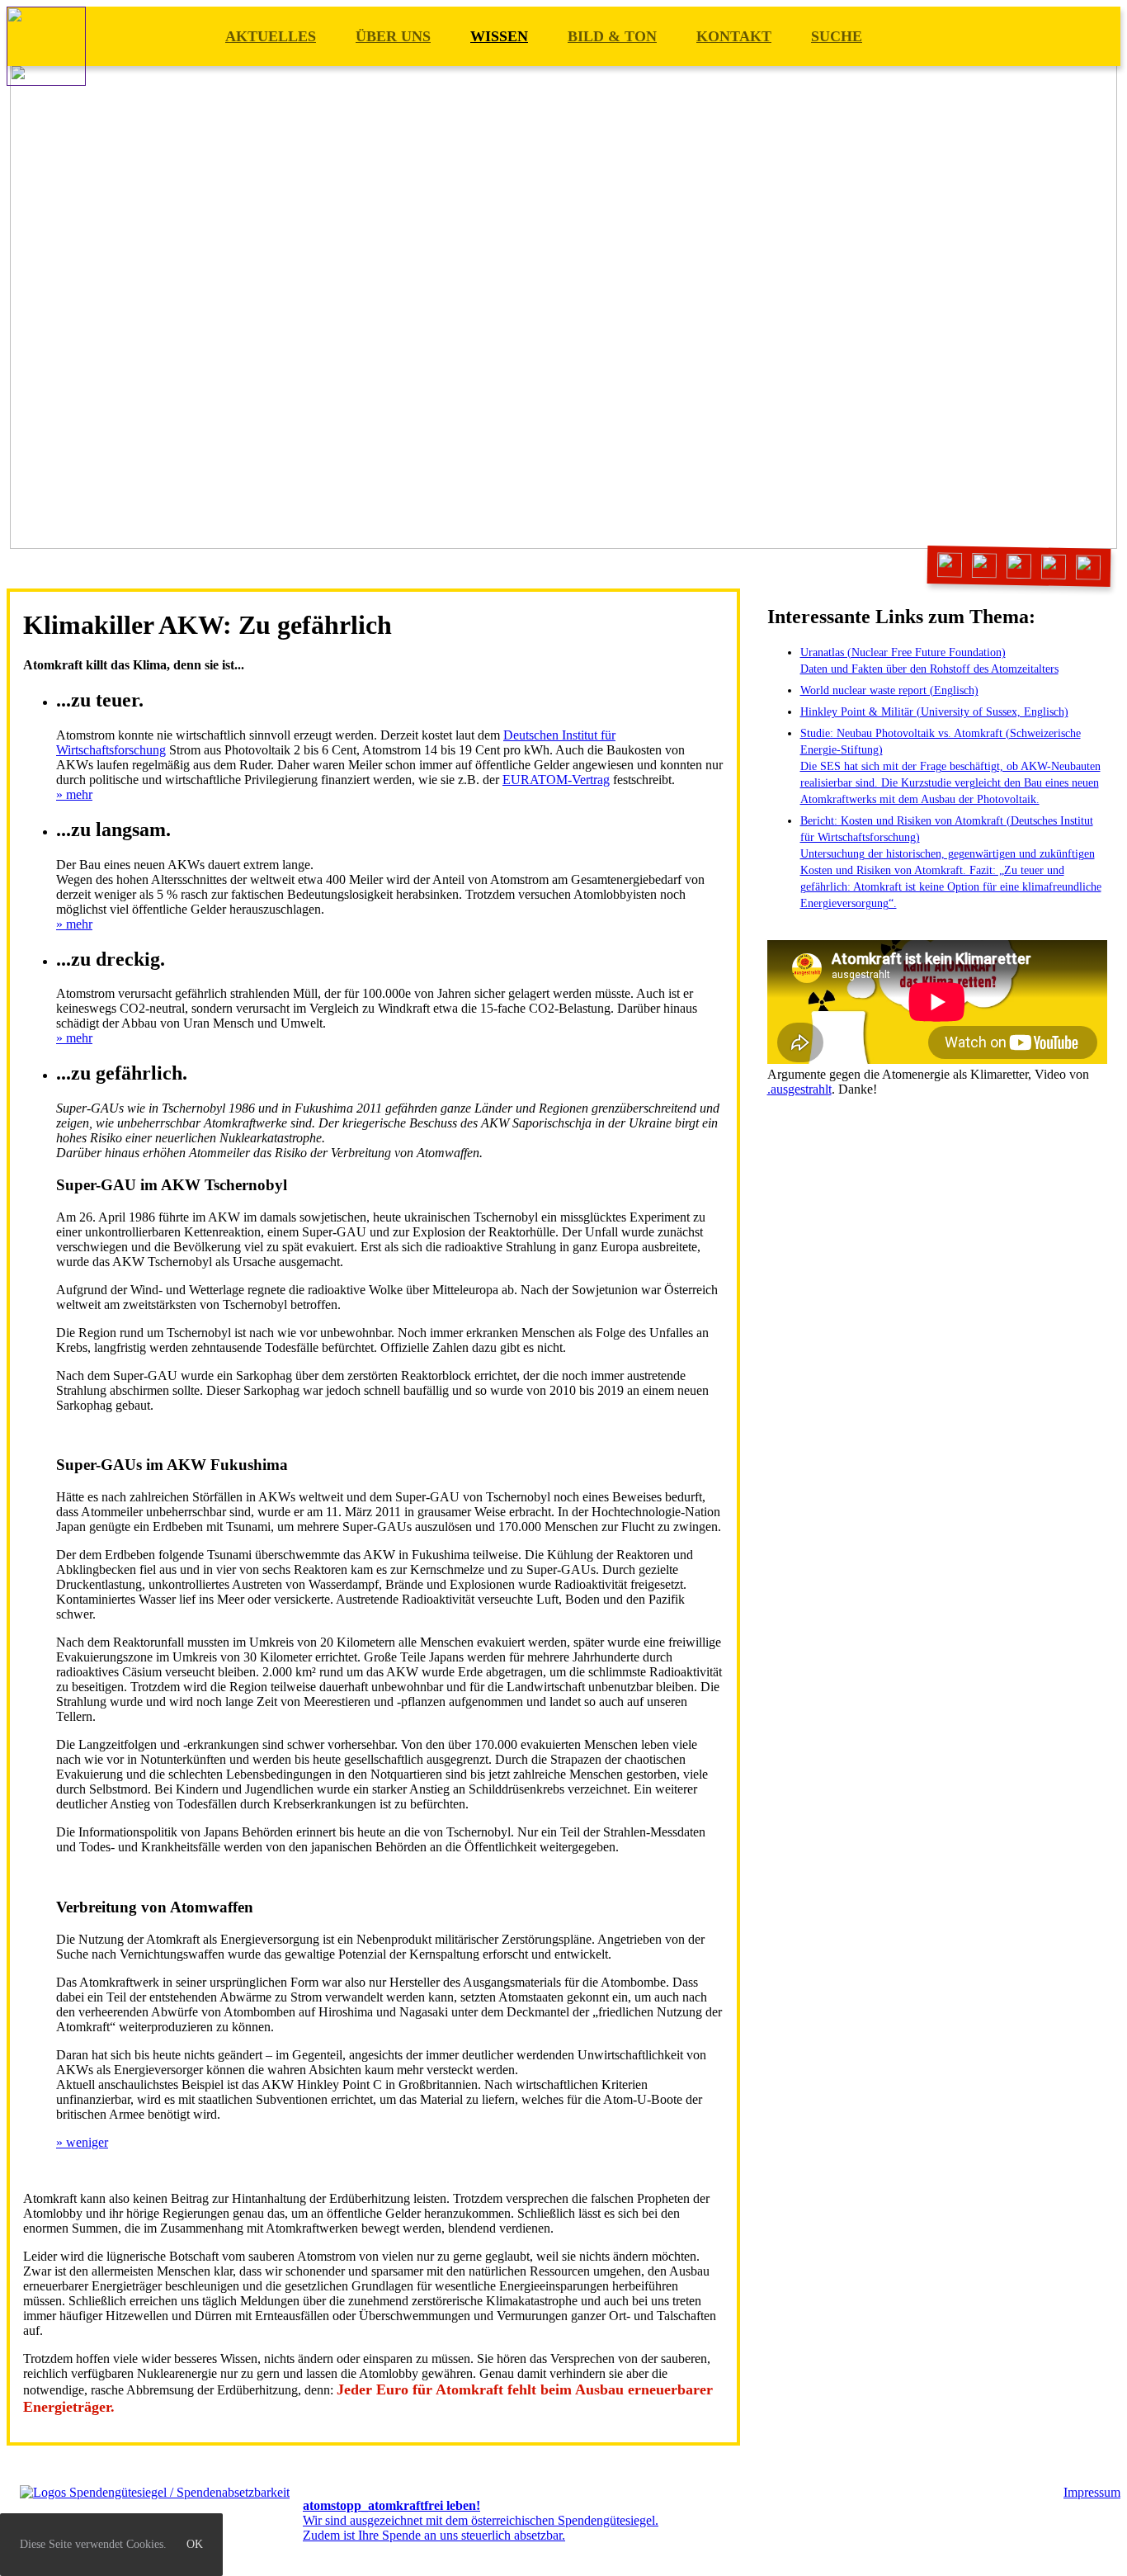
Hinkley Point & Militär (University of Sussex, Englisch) (934, 712)
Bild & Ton (612, 36)
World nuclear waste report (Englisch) (889, 690)
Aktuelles (271, 36)
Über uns (393, 36)
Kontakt (734, 36)
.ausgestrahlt (799, 1089)
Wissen (499, 36)
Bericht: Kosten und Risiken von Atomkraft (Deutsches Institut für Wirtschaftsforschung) (951, 862)
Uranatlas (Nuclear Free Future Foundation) (929, 661)
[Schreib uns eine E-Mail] (950, 565)
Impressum (1092, 2492)
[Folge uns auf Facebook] (985, 566)
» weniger (82, 2142)
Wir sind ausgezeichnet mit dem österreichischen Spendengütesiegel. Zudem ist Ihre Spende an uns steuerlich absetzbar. (481, 2520)
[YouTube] (1054, 567)
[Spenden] (1089, 567)
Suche (837, 36)
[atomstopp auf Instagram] (1019, 567)
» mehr (74, 794)
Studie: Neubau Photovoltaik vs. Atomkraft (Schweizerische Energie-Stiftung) (950, 766)
